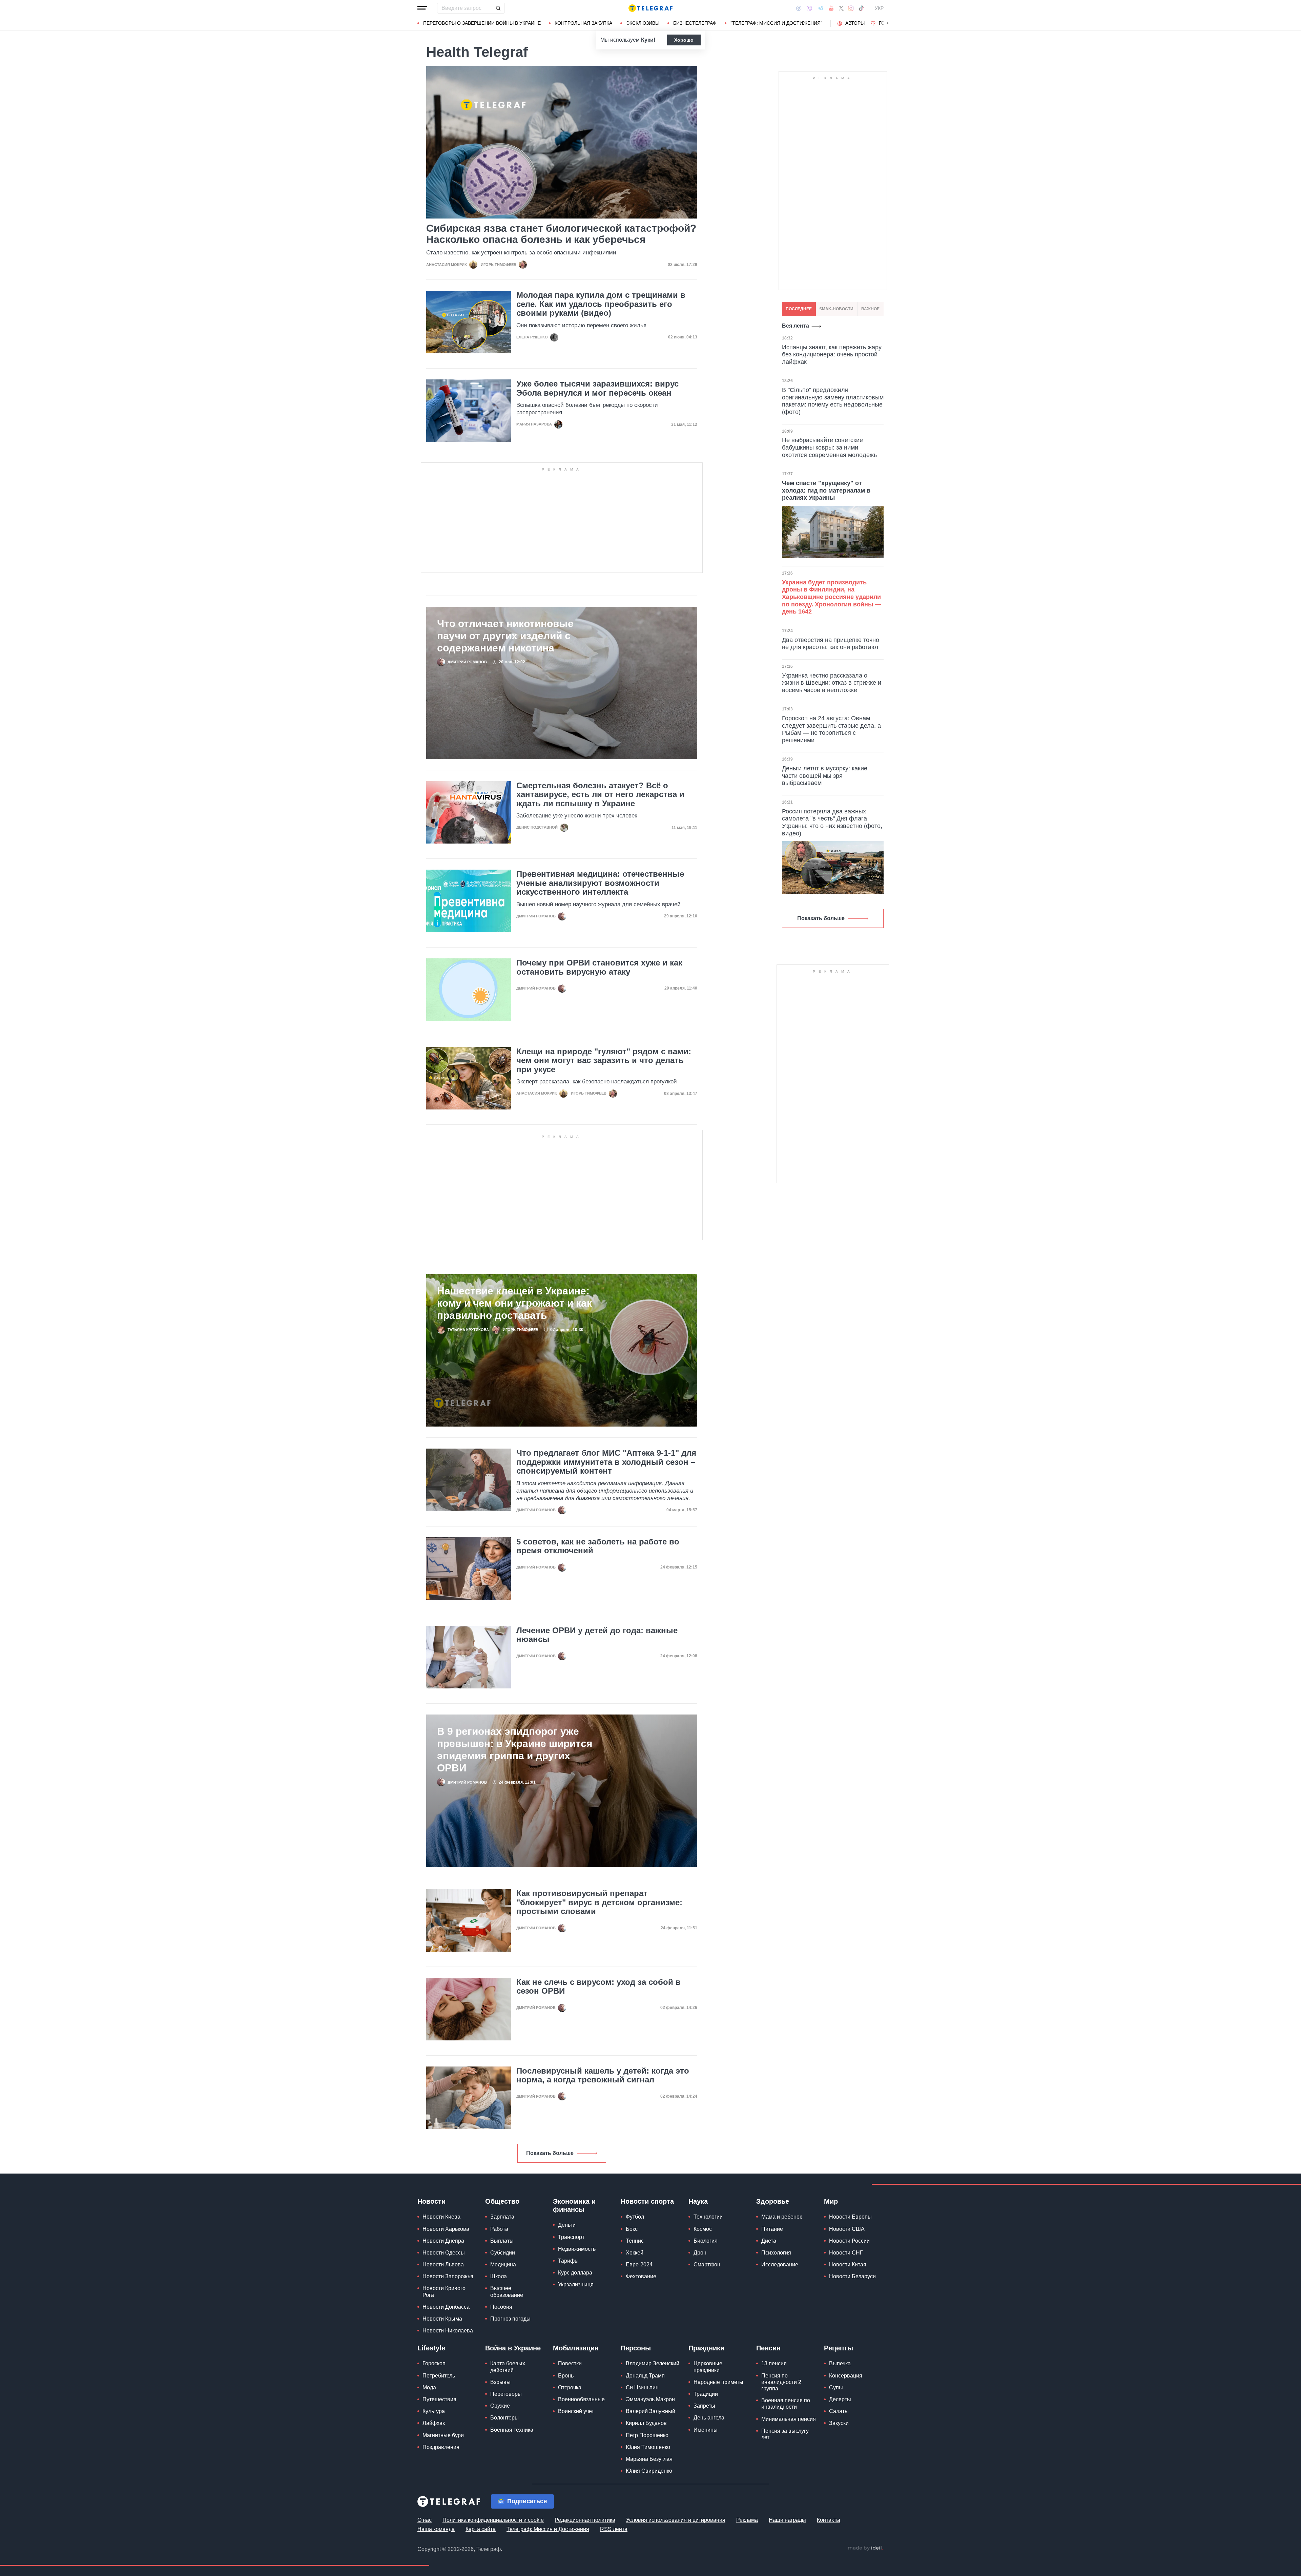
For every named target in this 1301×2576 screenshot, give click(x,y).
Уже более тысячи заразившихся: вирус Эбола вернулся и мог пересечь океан (597, 388)
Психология (776, 2253)
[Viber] (809, 8)
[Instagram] (851, 8)
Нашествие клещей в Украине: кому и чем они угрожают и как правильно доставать (514, 1303)
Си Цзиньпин (642, 2387)
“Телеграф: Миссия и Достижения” (776, 23)
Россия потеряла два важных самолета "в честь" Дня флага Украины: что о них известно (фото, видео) (832, 822)
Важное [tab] (870, 309)
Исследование (780, 2265)
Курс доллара (575, 2273)
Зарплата (502, 2217)
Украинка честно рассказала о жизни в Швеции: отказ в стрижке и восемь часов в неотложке (832, 683)
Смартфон (707, 2265)
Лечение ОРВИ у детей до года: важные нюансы (597, 1635)
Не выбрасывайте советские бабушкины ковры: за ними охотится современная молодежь (829, 447)
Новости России (849, 2241)
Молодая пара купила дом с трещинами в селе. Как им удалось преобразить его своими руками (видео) (601, 304)
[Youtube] (831, 8)
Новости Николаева (448, 2331)
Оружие (500, 2406)
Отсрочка (570, 2387)
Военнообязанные (581, 2399)
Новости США (847, 2229)
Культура (434, 2411)
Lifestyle (431, 2348)
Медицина (503, 2265)
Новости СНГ (846, 2253)
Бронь (566, 2376)
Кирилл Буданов (646, 2423)
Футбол (635, 2217)
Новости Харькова (446, 2229)
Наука (698, 2201)
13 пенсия (774, 2363)
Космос (703, 2229)
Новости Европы (850, 2217)
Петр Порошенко (647, 2435)
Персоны (636, 2348)
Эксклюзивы (643, 23)
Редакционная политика (585, 2520)
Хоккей (635, 2253)
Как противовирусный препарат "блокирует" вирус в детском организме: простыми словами (599, 1902)
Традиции (706, 2394)
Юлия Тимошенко (648, 2447)
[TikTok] (861, 8)
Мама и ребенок (782, 2217)
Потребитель (439, 2376)
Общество (502, 2201)
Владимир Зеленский (653, 2363)
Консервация (846, 2376)
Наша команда (436, 2529)
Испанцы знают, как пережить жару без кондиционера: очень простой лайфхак (832, 355)
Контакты (829, 2520)
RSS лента (614, 2529)
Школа (499, 2276)
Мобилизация (576, 2348)
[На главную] (650, 8)
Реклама (747, 2520)
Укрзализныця (576, 2284)
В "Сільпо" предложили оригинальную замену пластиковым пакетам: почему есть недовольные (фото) (833, 401)
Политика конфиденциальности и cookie (493, 2520)
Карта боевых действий (508, 2367)
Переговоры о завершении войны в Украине (482, 23)
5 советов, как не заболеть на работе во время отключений (598, 1546)
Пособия (501, 2307)
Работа (499, 2229)
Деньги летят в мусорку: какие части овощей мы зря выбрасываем (825, 776)
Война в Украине (513, 2348)
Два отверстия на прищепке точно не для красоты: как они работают (831, 644)
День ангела (709, 2418)
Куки (647, 40)
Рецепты (839, 2348)
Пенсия (768, 2348)
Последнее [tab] (799, 309)
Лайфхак (434, 2423)
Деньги (567, 2225)
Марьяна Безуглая (649, 2459)
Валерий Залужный (650, 2411)
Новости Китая (848, 2265)
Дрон (700, 2253)
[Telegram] (821, 8)
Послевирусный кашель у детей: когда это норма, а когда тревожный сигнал (603, 2075)
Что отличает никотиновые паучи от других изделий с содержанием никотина (505, 636)
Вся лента (796, 326)
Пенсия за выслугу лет (785, 2434)
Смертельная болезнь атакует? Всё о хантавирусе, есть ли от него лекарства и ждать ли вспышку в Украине (600, 795)
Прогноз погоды (510, 2319)
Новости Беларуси (852, 2276)
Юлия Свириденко (649, 2471)
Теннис (635, 2241)
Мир (831, 2201)
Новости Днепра (443, 2241)
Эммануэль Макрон (650, 2399)
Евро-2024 (639, 2265)
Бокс (632, 2229)
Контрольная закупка (583, 23)
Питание (772, 2229)
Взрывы (500, 2382)
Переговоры (506, 2394)
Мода (429, 2387)
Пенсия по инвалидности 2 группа (781, 2382)
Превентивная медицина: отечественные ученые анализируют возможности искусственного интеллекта (600, 883)
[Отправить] (498, 8)
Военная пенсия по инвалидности (786, 2404)
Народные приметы (718, 2382)
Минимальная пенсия (789, 2419)
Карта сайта (481, 2529)
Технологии (708, 2217)
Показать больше (550, 2153)
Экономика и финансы (574, 2205)
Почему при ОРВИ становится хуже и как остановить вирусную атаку (599, 967)
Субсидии (503, 2253)
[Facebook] (799, 8)
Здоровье (773, 2201)
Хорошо (684, 40)
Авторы (855, 23)
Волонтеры (504, 2418)
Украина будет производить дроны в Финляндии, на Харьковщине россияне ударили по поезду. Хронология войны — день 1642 (831, 597)
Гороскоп (434, 2363)
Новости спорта (647, 2201)
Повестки (570, 2363)
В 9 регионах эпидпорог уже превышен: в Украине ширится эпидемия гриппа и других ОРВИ (515, 1750)
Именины (706, 2430)
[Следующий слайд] (888, 23)
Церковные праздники (708, 2367)
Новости (431, 2201)
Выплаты (502, 2241)
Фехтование (641, 2276)
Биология (706, 2241)
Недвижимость (577, 2249)
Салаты (839, 2411)
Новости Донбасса (446, 2307)
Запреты (704, 2406)
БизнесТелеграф (695, 23)
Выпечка (840, 2363)
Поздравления (441, 2447)
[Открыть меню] (422, 8)
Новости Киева (441, 2217)
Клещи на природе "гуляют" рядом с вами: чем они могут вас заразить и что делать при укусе (604, 1061)
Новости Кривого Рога (444, 2291)
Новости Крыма (442, 2319)
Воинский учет (576, 2411)
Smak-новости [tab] (836, 309)
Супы (836, 2387)
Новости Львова (443, 2265)
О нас (425, 2520)
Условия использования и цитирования (676, 2520)
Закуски (839, 2423)
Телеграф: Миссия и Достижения (548, 2529)
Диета (769, 2241)
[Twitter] (841, 8)
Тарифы (568, 2261)
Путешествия (439, 2399)
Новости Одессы (444, 2253)
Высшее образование (507, 2291)
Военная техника (512, 2430)
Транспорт (571, 2237)
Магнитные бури (443, 2435)
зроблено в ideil (865, 2548)
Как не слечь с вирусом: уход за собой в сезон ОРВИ (598, 1987)
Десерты (840, 2399)
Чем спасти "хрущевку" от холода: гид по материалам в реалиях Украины (826, 490)
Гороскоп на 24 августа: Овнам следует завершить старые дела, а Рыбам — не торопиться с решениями (831, 729)
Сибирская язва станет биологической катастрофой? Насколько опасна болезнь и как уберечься (561, 234)
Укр (879, 8)
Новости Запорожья (448, 2276)
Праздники (706, 2348)
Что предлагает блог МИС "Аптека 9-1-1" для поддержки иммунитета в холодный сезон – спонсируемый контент (606, 1462)
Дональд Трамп (645, 2376)
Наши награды (787, 2520)
